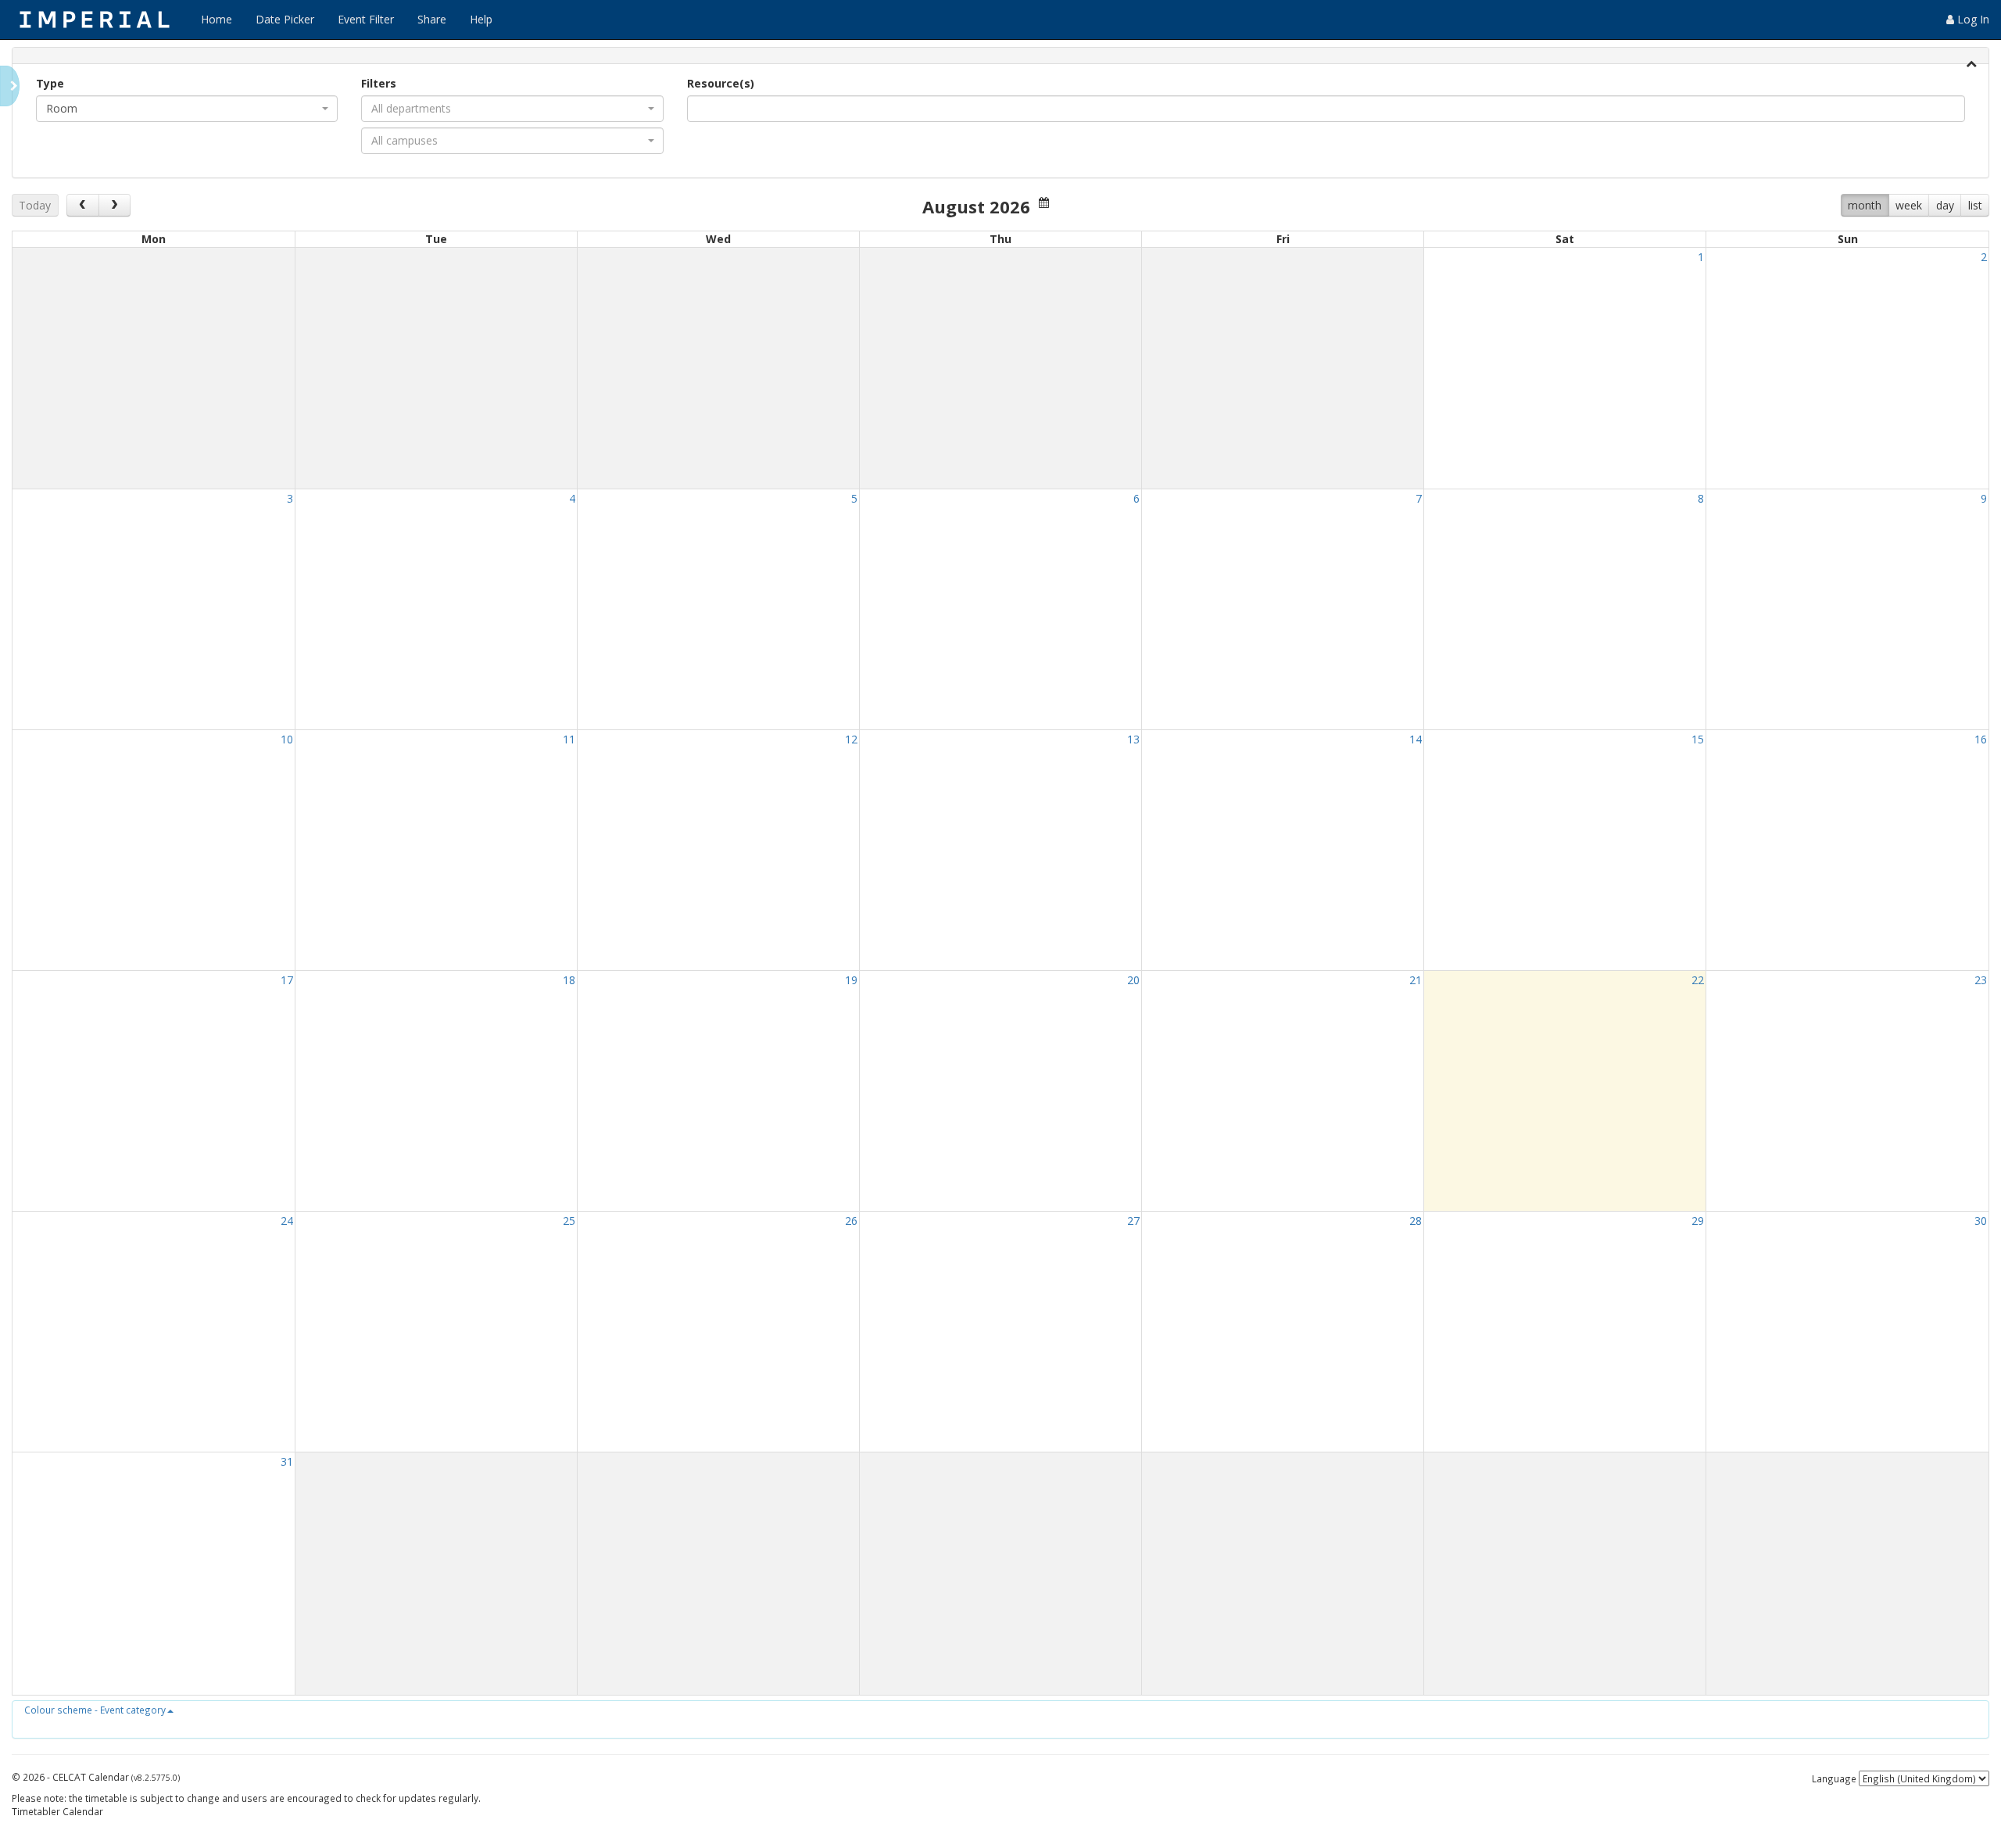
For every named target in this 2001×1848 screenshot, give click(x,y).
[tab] (1000, 56)
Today (35, 205)
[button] (99, 1710)
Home (217, 19)
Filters (379, 83)
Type (50, 83)
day (1945, 205)
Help (481, 19)
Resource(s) (721, 83)
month (1865, 205)
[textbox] (715, 109)
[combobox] (187, 109)
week (1909, 205)
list (1975, 205)
